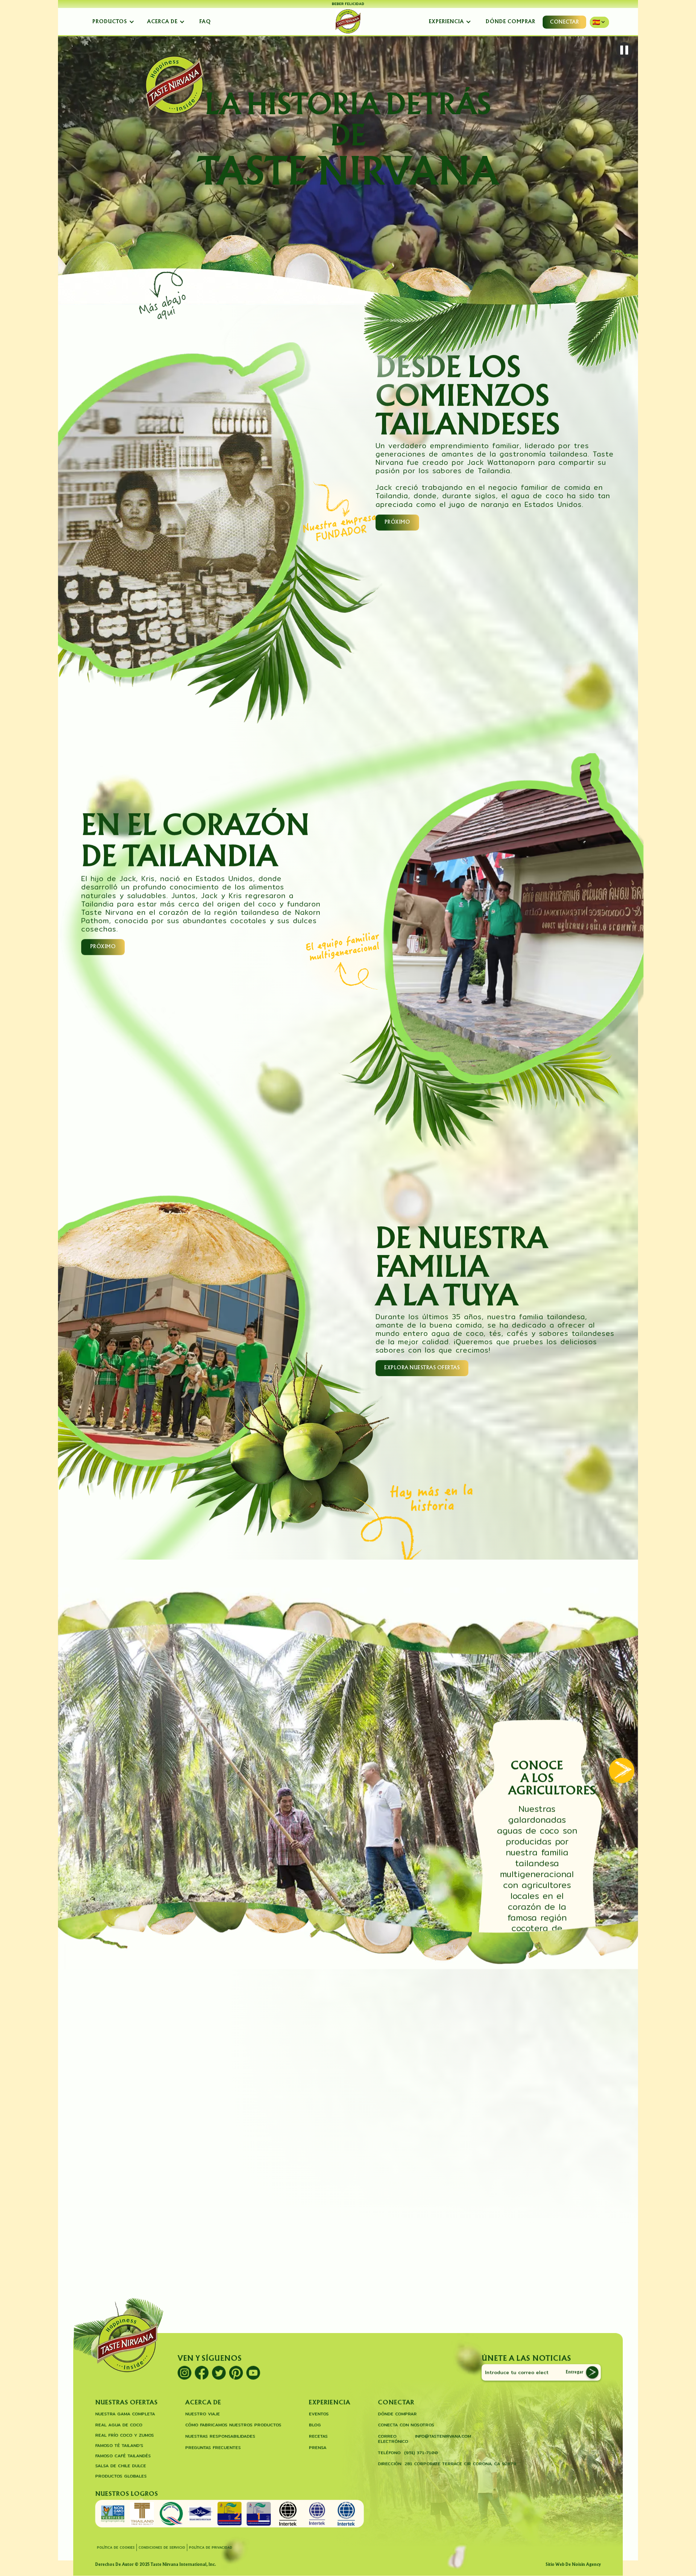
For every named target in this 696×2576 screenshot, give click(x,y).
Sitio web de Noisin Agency (573, 2565)
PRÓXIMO (397, 522)
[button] (114, 22)
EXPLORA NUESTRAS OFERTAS (422, 1370)
